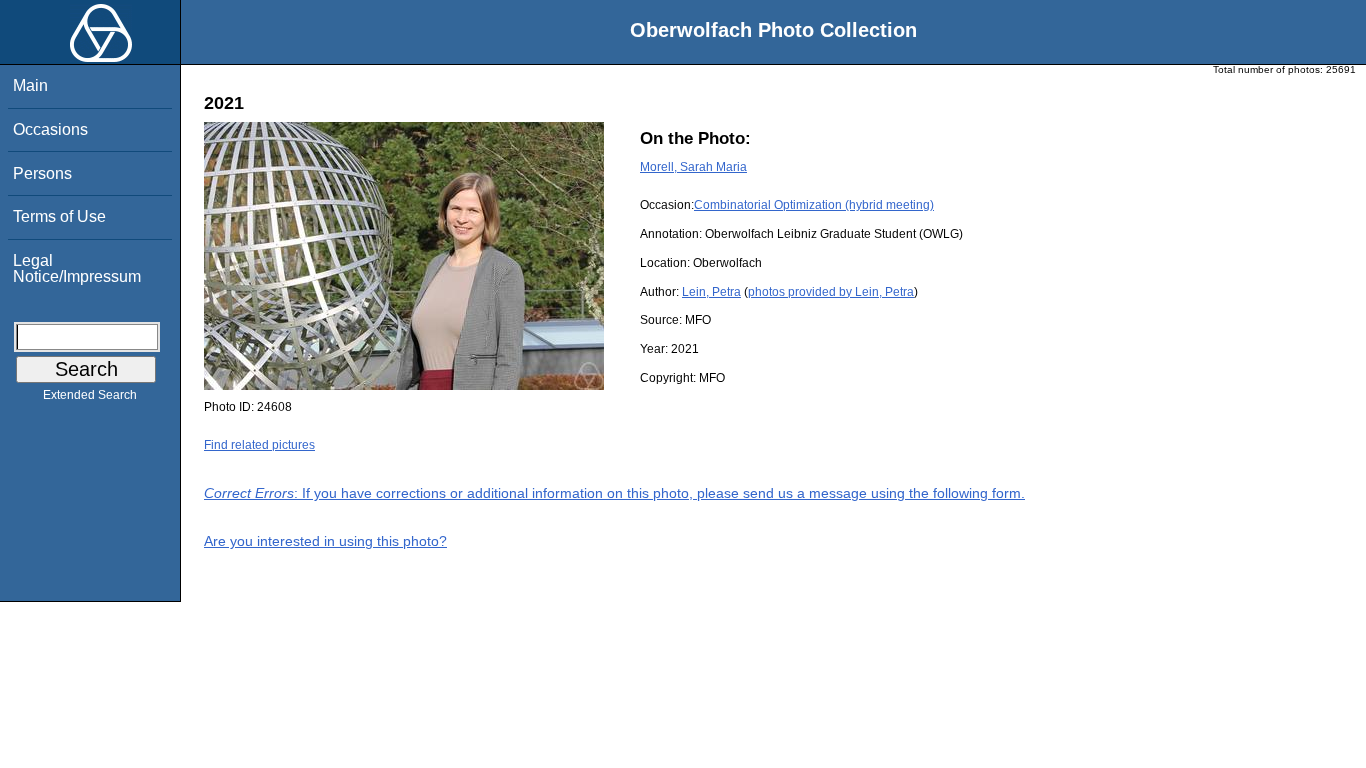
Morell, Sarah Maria (693, 167)
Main (30, 85)
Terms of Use (59, 216)
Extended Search (90, 395)
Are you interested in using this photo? (325, 541)
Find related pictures (259, 445)
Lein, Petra (711, 292)
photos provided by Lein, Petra (831, 292)
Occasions (50, 129)
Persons (42, 173)
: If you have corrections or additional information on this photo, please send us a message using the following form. (614, 493)
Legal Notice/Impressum (77, 268)
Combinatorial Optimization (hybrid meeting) (814, 205)
